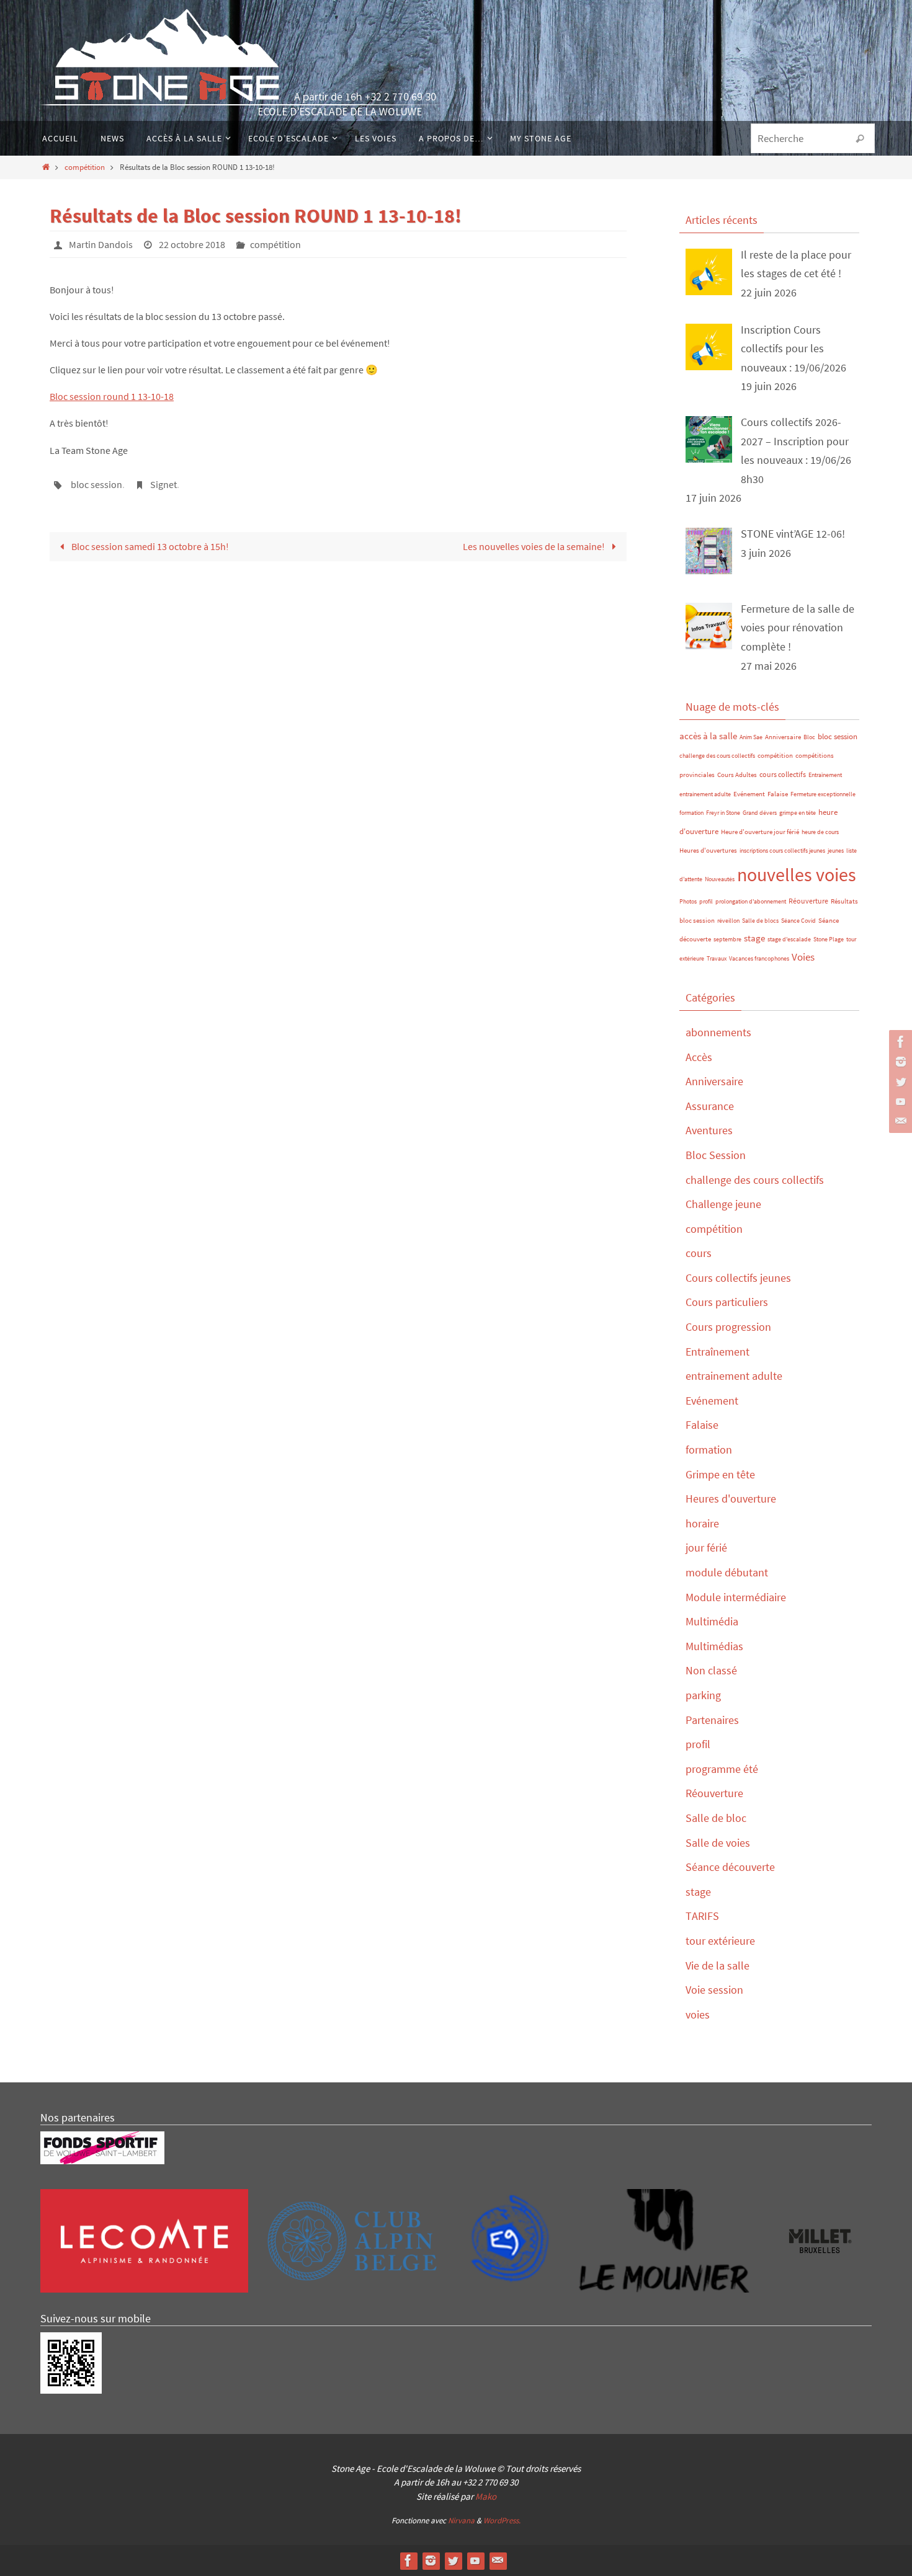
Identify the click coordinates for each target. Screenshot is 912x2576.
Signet (163, 484)
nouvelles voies (797, 874)
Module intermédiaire (736, 1597)
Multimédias (714, 1646)
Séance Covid (798, 921)
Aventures (709, 1130)
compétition (85, 167)
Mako (486, 2496)
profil (706, 901)
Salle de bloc (716, 1818)
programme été (722, 1769)
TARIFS (702, 1916)
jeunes (836, 851)
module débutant (727, 1572)
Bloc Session (716, 1155)
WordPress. (502, 2520)
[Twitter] (899, 1081)
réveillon (728, 921)
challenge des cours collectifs (717, 756)
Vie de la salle (718, 1965)
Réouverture (808, 901)
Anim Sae (751, 737)
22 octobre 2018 (192, 244)
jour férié (706, 1548)
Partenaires (712, 1720)
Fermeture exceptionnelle (823, 794)
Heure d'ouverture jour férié (760, 832)
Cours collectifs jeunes (738, 1278)
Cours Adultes (737, 775)
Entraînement (825, 775)
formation (691, 813)
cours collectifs (783, 774)
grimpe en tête (798, 813)
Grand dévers (760, 813)
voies (698, 2014)
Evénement (749, 794)
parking (703, 1695)
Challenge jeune (723, 1204)
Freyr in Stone (723, 813)
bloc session (96, 484)
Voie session (714, 1990)
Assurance (710, 1106)
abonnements (718, 1032)
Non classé (711, 1670)
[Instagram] (899, 1062)
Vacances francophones (759, 958)
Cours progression (728, 1327)
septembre (727, 939)
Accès (699, 1057)
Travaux (717, 958)
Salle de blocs (760, 921)
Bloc (809, 737)
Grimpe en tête (720, 1474)
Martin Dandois (101, 244)
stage (754, 938)
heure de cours (820, 832)
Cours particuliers (727, 1302)
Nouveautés (720, 879)
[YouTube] (899, 1101)
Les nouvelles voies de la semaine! (535, 546)
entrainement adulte (705, 794)
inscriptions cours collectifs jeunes (782, 851)
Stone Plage (829, 939)
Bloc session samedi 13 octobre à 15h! (149, 546)
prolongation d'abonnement (751, 901)
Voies (803, 957)
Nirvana (461, 2520)
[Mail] (899, 1121)
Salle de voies (718, 1843)
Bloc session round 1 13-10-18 (112, 396)
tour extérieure (720, 1941)
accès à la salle (708, 736)
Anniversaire (783, 737)
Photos (688, 901)
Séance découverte (730, 1867)
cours (699, 1253)
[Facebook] (899, 1042)
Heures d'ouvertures (708, 850)
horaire (702, 1523)
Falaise (778, 794)
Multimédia (712, 1621)
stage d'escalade (789, 939)
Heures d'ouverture (731, 1499)
